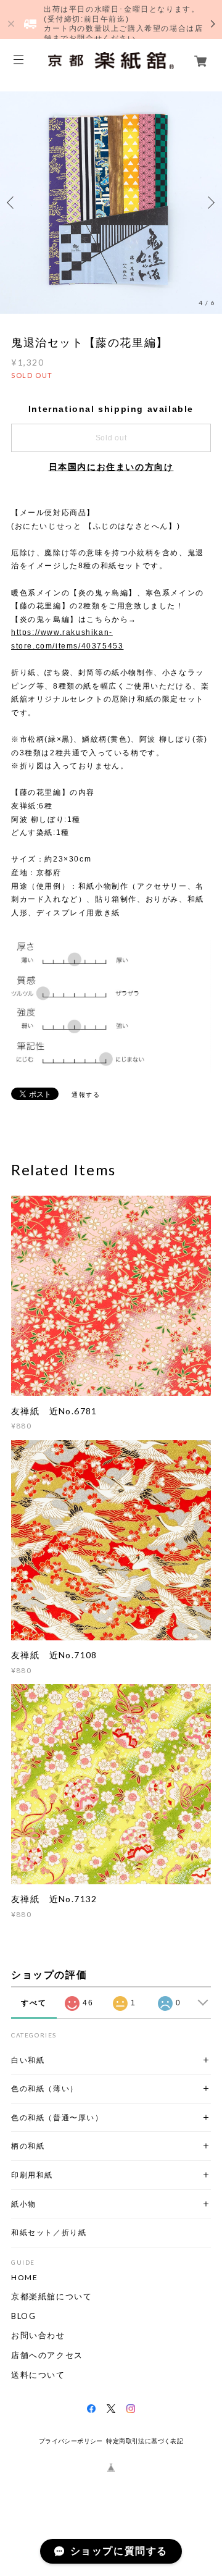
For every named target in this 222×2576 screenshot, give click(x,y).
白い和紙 (28, 2060)
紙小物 (24, 2204)
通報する (86, 1095)
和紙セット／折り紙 (49, 2232)
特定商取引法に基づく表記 (145, 2441)
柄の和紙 (28, 2146)
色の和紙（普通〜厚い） (57, 2117)
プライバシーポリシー (71, 2441)
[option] (111, 203)
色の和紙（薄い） (45, 2088)
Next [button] (210, 203)
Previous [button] (12, 203)
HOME (24, 2278)
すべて (34, 2003)
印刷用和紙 (32, 2175)
